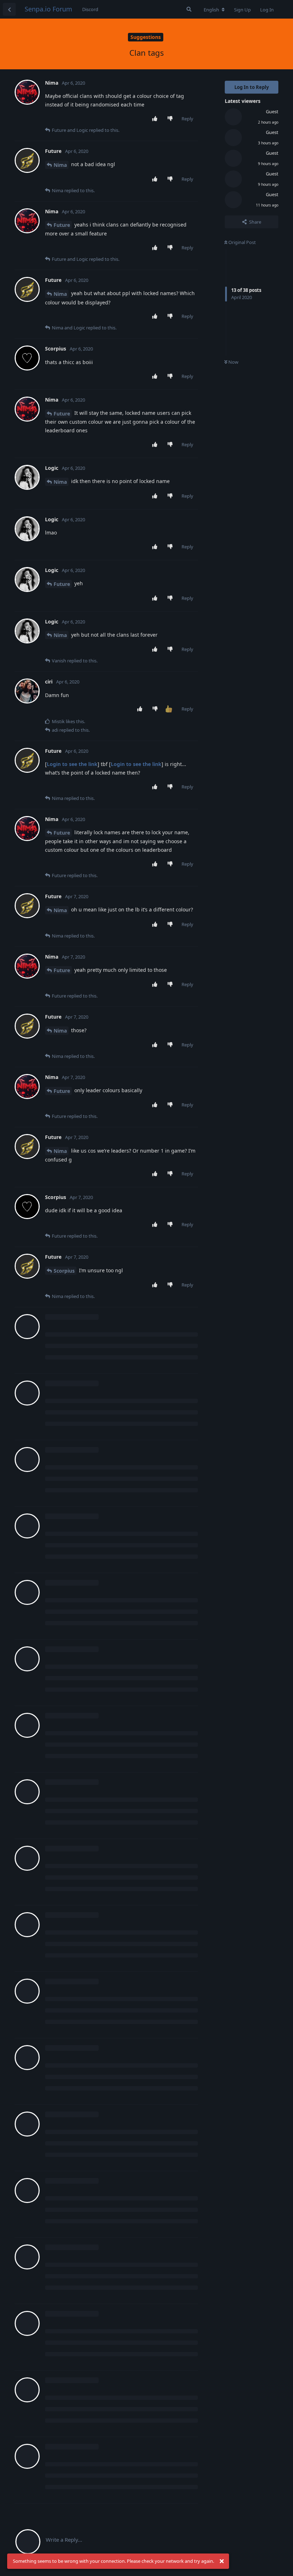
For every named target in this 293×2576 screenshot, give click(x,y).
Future (62, 225)
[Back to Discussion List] (9, 9)
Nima (60, 165)
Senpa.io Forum (48, 9)
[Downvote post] (172, 119)
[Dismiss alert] (222, 2561)
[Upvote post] (156, 119)
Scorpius (64, 1271)
